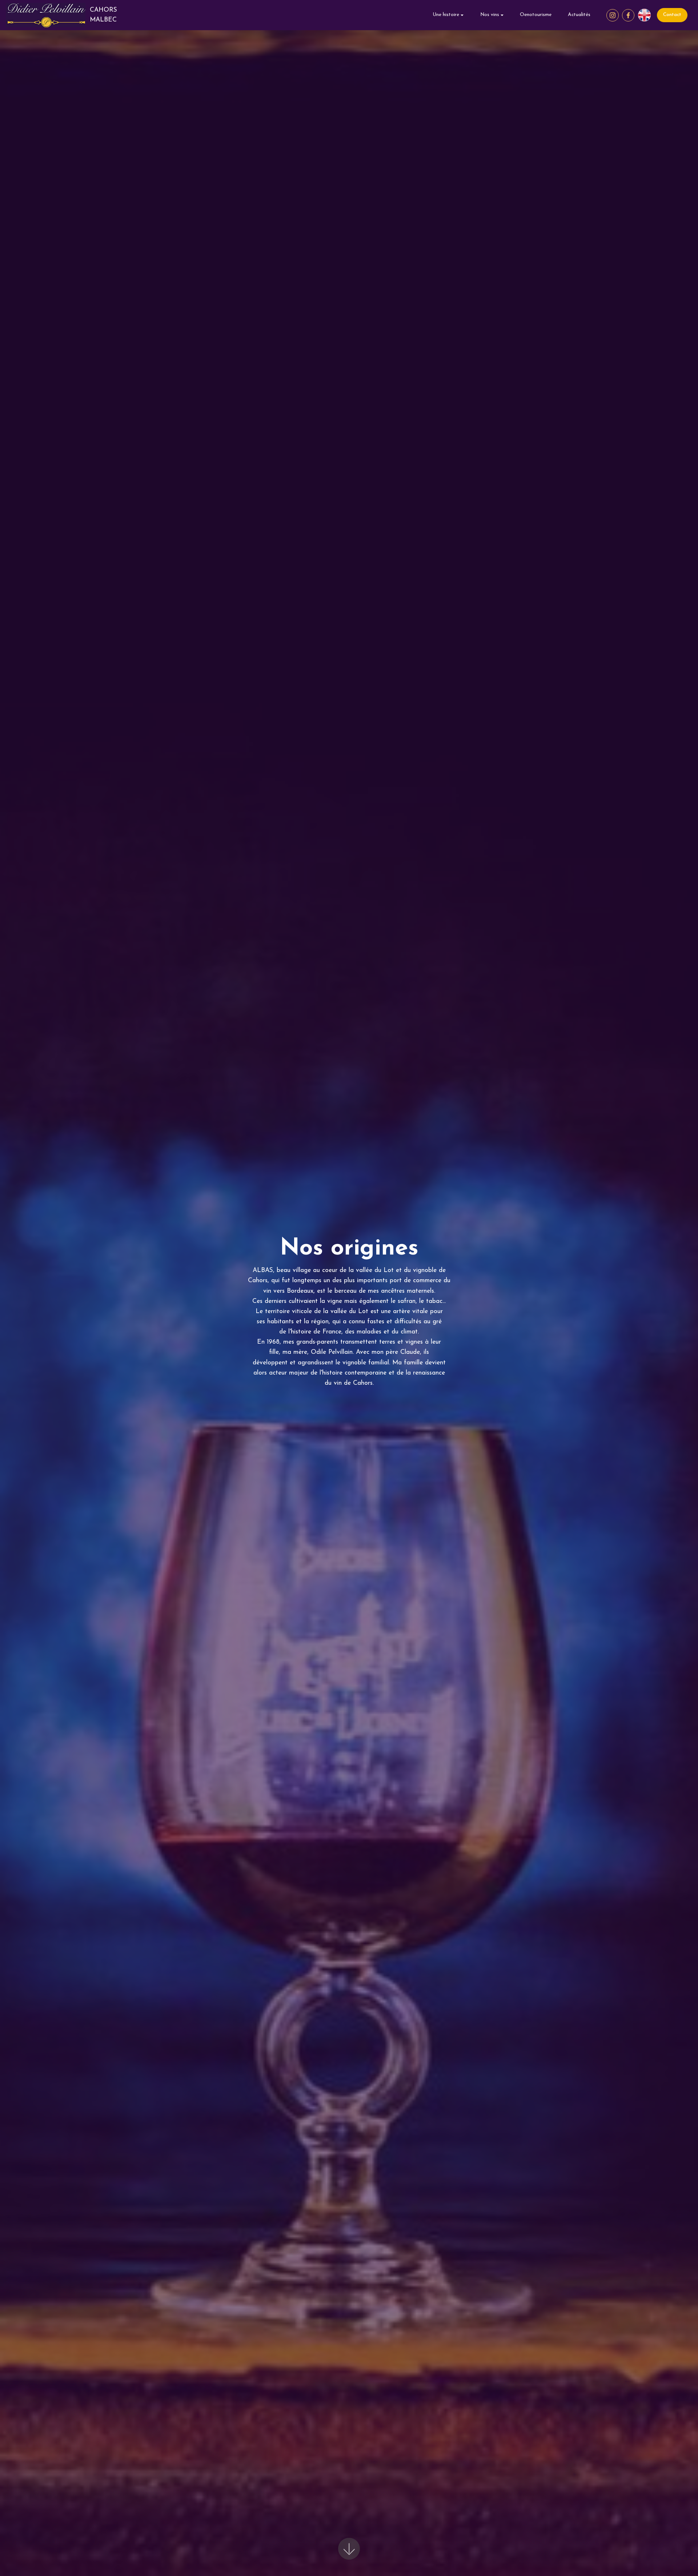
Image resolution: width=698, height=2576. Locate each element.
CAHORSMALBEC (103, 15)
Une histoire (446, 15)
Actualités (579, 15)
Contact (672, 15)
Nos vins (490, 15)
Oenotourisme (536, 15)
